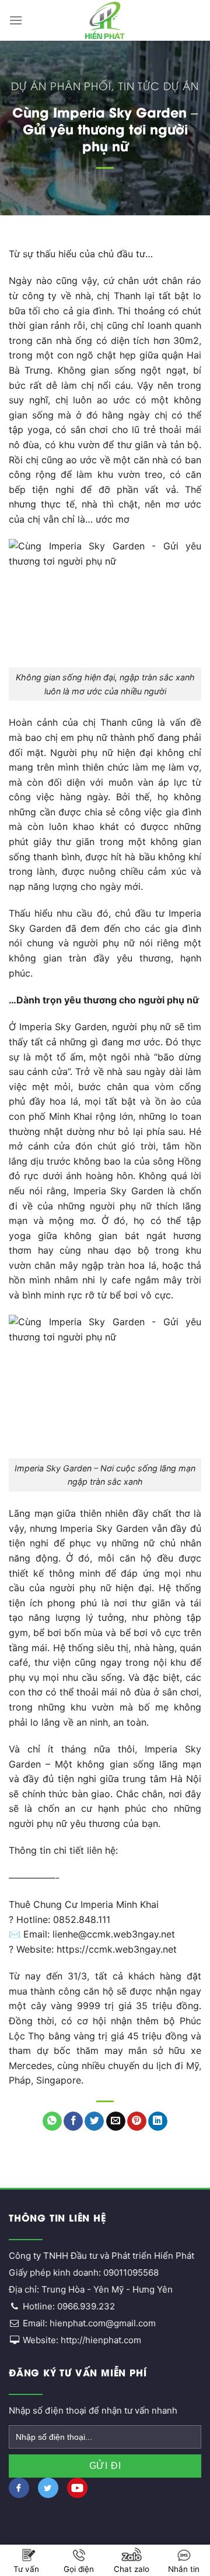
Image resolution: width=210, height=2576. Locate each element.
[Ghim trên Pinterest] (137, 2121)
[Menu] (16, 20)
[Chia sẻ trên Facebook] (73, 2121)
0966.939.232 (86, 2306)
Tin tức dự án (159, 85)
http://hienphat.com (101, 2340)
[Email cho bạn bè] (116, 2121)
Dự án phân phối (61, 85)
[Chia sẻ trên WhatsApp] (52, 2121)
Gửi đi (105, 2466)
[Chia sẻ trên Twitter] (94, 2121)
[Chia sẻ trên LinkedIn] (158, 2121)
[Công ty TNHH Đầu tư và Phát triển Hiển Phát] (105, 20)
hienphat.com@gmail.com (103, 2323)
